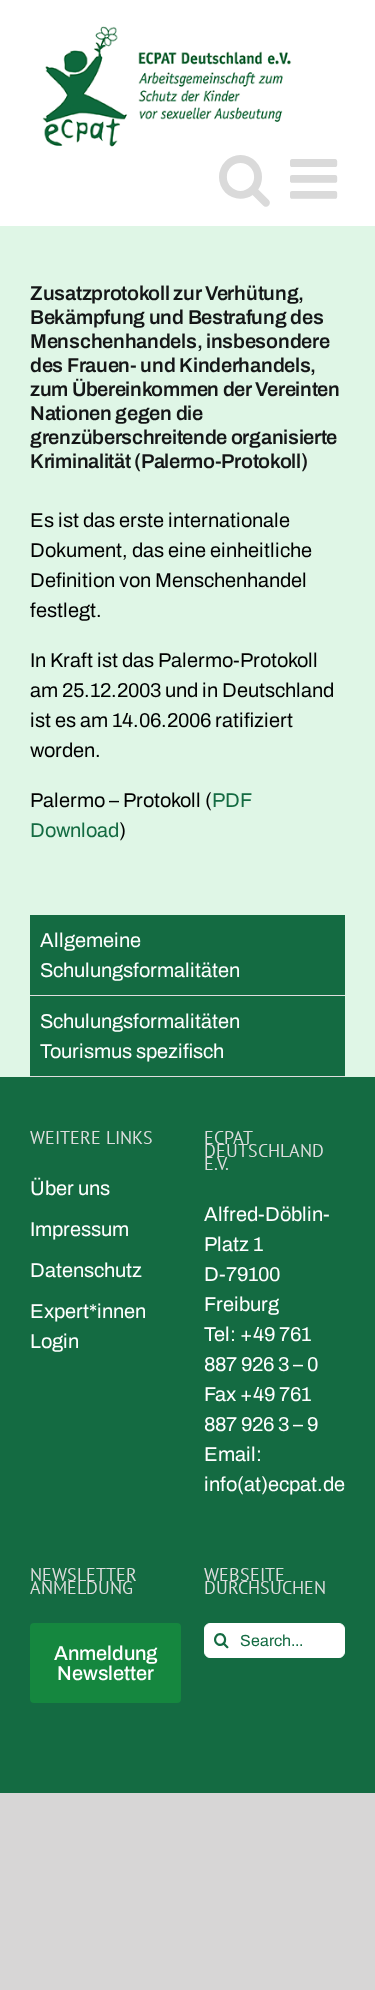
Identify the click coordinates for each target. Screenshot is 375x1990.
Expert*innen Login (88, 1326)
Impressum (79, 1229)
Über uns (70, 1188)
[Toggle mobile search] (244, 178)
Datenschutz (86, 1270)
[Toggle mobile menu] (317, 178)
